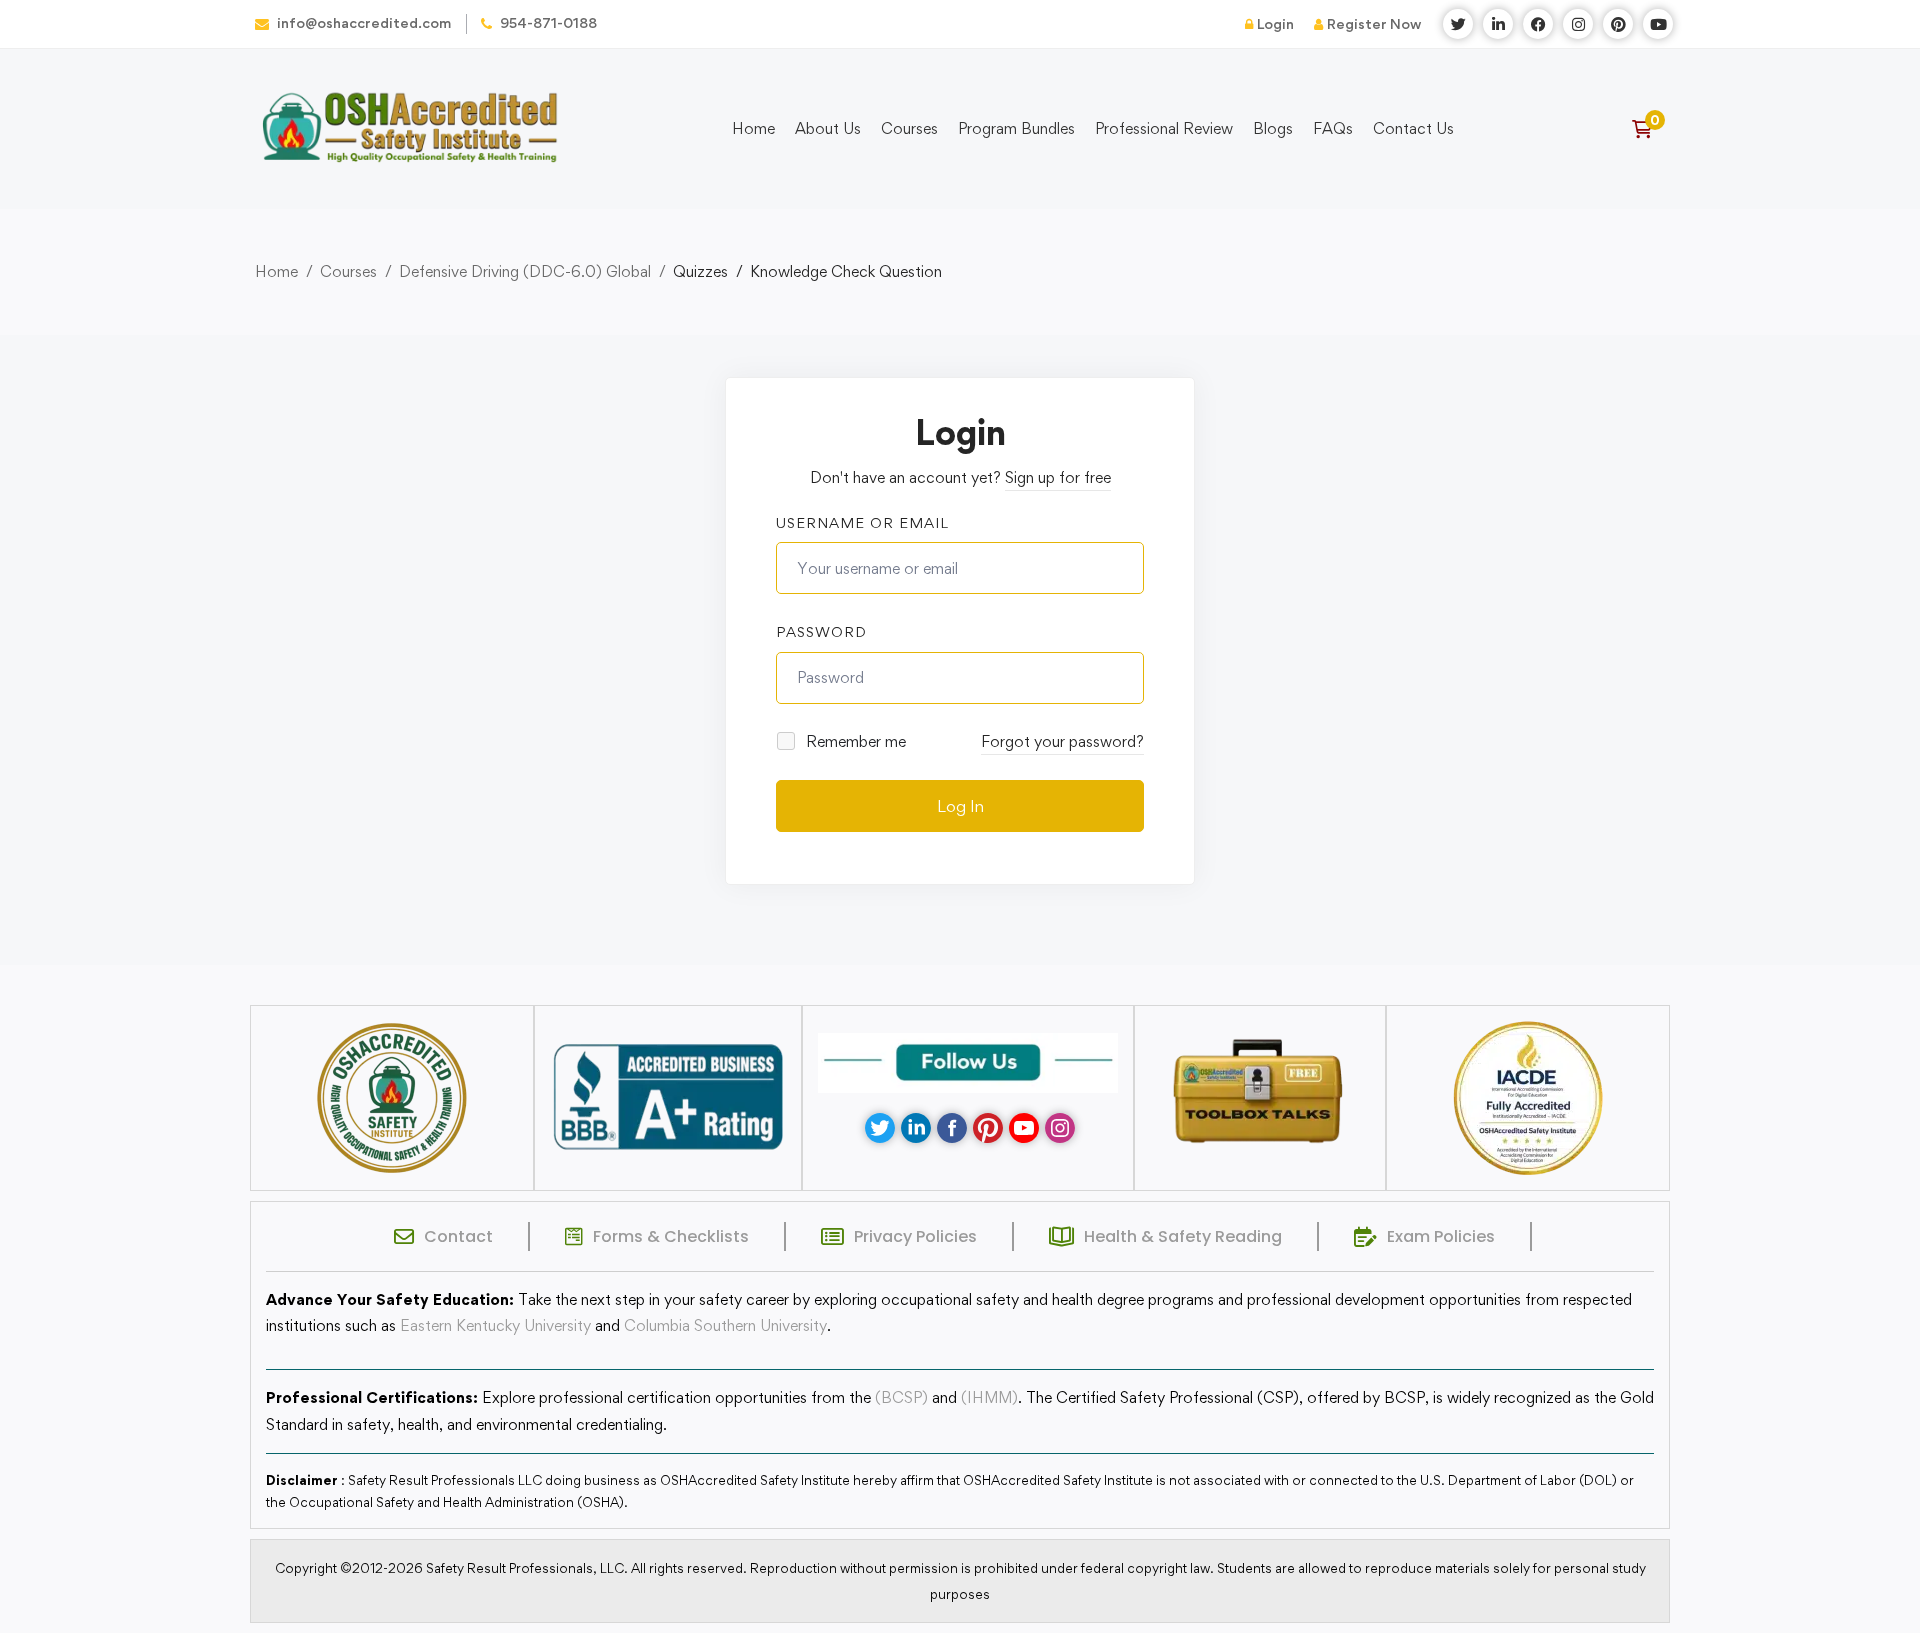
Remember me (854, 741)
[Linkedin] (916, 1128)
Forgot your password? (1062, 741)
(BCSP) (901, 1397)
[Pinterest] (988, 1128)
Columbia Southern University (725, 1325)
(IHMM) (989, 1397)
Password (821, 631)
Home (276, 271)
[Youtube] (1024, 1128)
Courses (348, 271)
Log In (960, 806)
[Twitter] (880, 1128)
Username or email (862, 522)
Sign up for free (1058, 477)
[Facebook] (952, 1128)
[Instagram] (1060, 1128)
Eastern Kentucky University (495, 1325)
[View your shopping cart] (1648, 129)
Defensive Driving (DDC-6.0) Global (525, 271)
